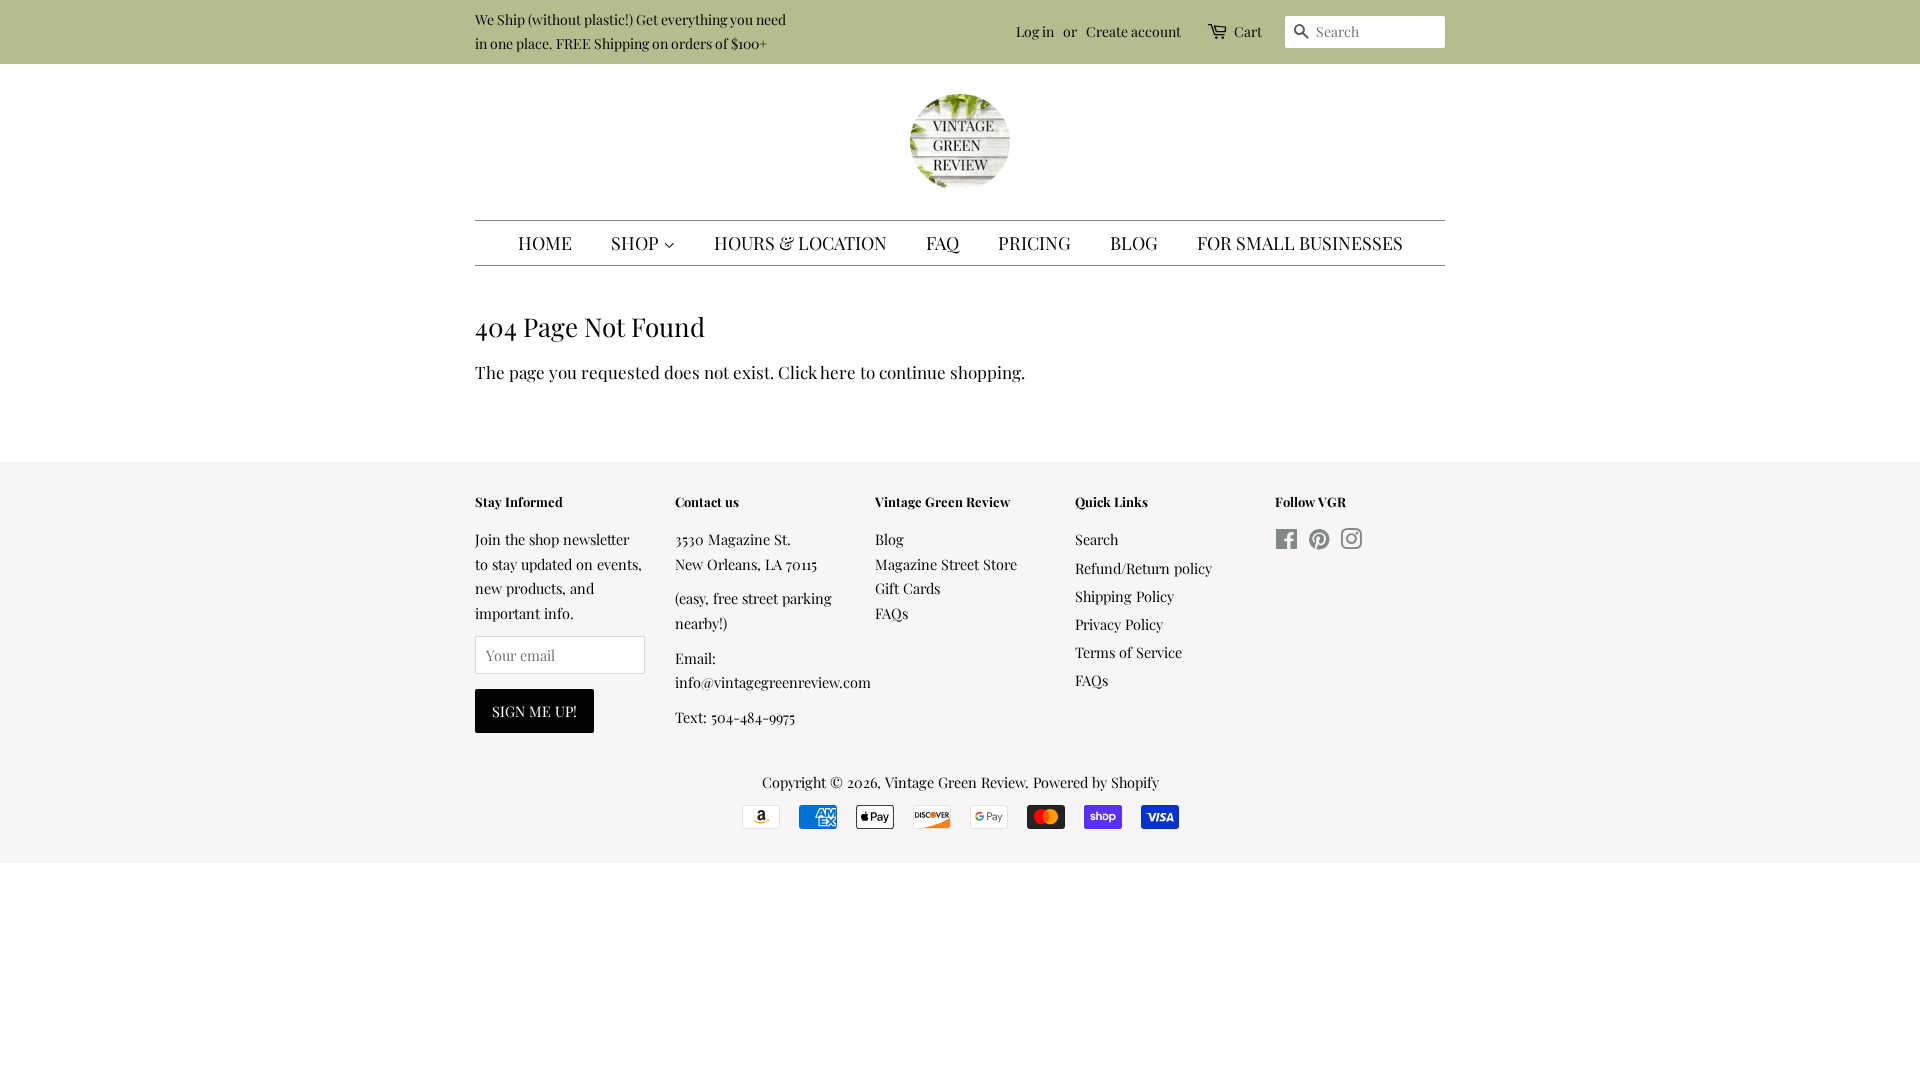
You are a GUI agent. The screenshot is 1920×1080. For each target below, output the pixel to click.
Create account (1133, 31)
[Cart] (1219, 31)
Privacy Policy (1119, 624)
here (838, 372)
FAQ (942, 243)
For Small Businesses (1300, 243)
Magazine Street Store (946, 564)
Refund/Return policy (1143, 568)
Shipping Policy (1124, 596)
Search (1096, 539)
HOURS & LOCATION (800, 243)
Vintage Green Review (955, 782)
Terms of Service (1128, 652)
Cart (1248, 31)
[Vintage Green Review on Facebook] (1286, 542)
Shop (637, 243)
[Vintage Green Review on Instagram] (1351, 542)
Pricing (1034, 243)
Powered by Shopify (1096, 782)
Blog (1134, 243)
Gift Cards (907, 588)
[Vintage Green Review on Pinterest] (1319, 542)
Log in (1035, 31)
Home (545, 243)
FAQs (891, 613)
